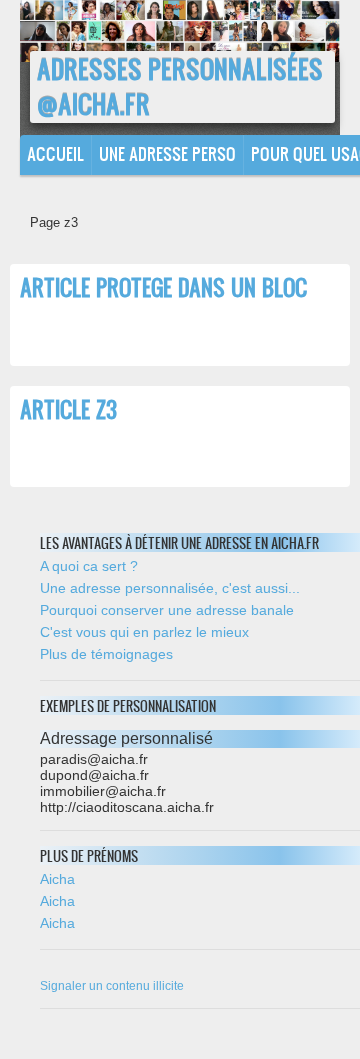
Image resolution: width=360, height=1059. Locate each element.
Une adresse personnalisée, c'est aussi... (170, 588)
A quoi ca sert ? (89, 566)
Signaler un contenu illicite (112, 986)
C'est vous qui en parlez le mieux (144, 632)
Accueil (55, 153)
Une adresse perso (167, 153)
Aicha (57, 879)
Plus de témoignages (106, 654)
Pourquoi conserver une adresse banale (167, 610)
